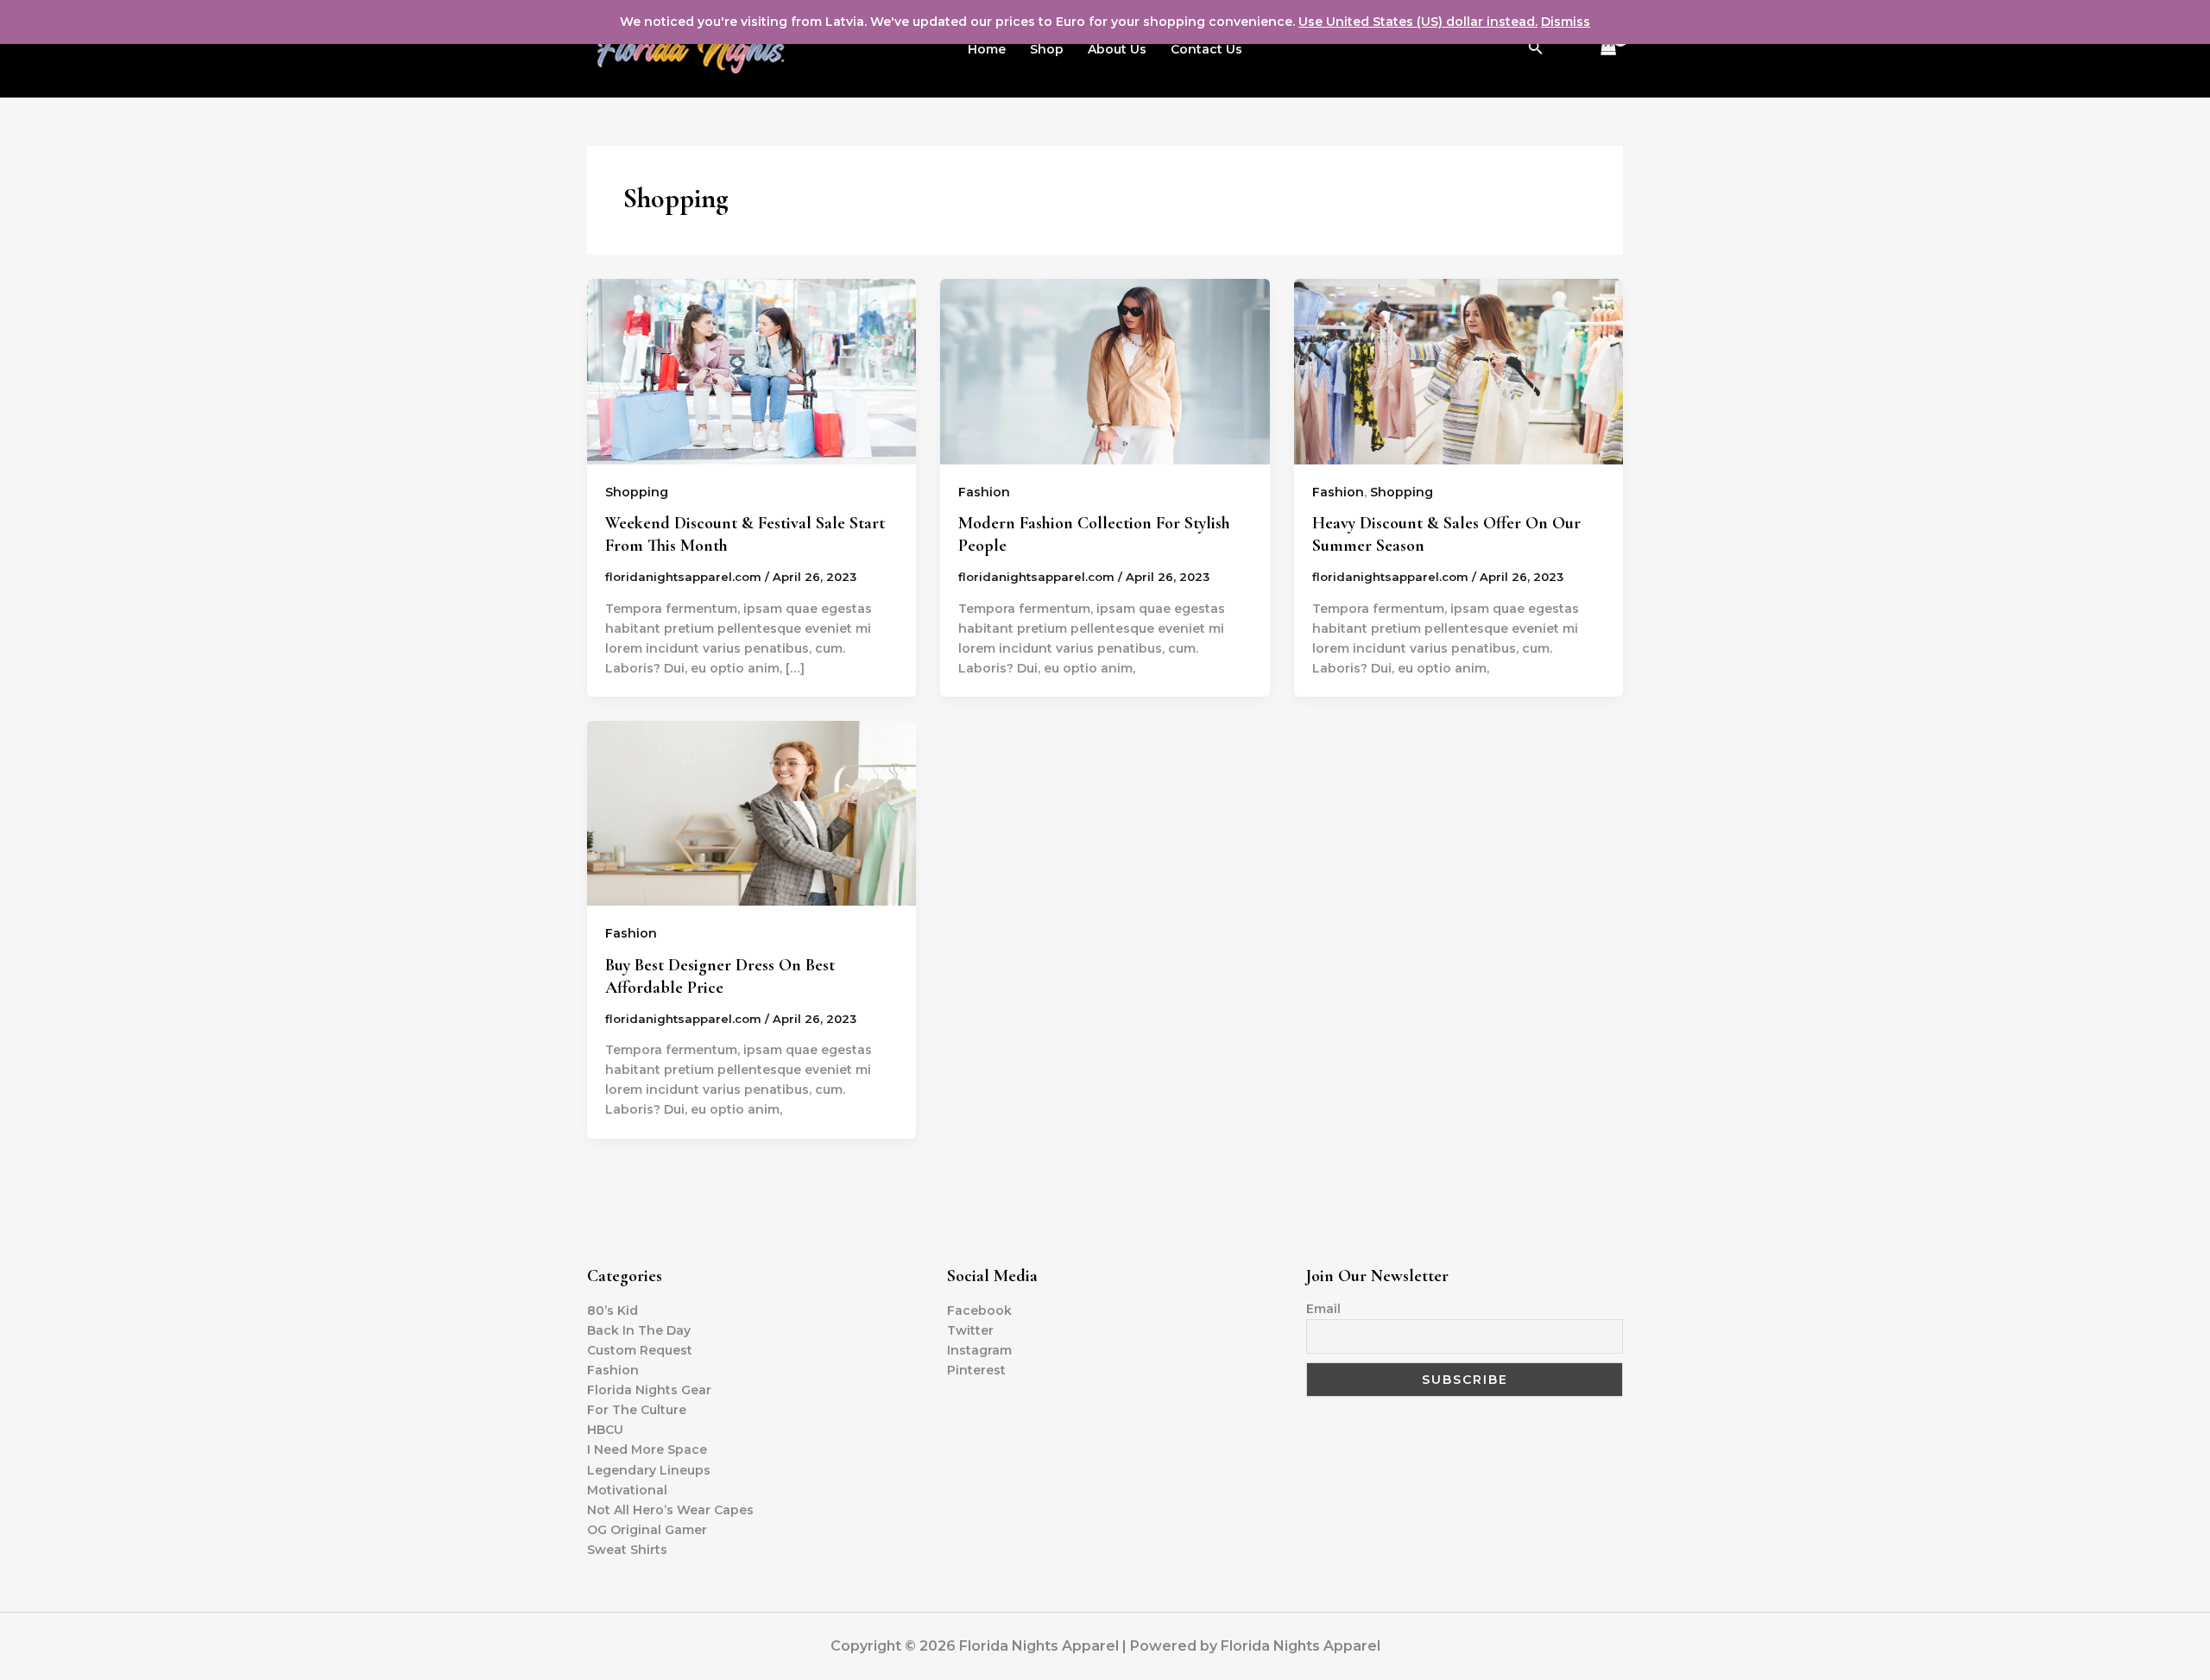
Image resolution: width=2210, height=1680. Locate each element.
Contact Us (1206, 49)
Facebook (979, 1311)
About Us (1117, 49)
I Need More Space (647, 1449)
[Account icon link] (1569, 49)
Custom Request (640, 1350)
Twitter (970, 1330)
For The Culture (637, 1410)
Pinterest (976, 1370)
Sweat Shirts (627, 1550)
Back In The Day (639, 1330)
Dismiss (1566, 22)
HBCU (605, 1430)
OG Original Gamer (647, 1530)
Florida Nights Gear (649, 1390)
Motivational (627, 1490)
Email (1323, 1309)
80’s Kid (612, 1311)
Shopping (637, 492)
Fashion (984, 492)
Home (987, 49)
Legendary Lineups (649, 1470)
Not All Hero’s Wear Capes (670, 1510)
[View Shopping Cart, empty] (1609, 49)
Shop (1047, 49)
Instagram (979, 1350)
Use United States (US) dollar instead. (1418, 22)
